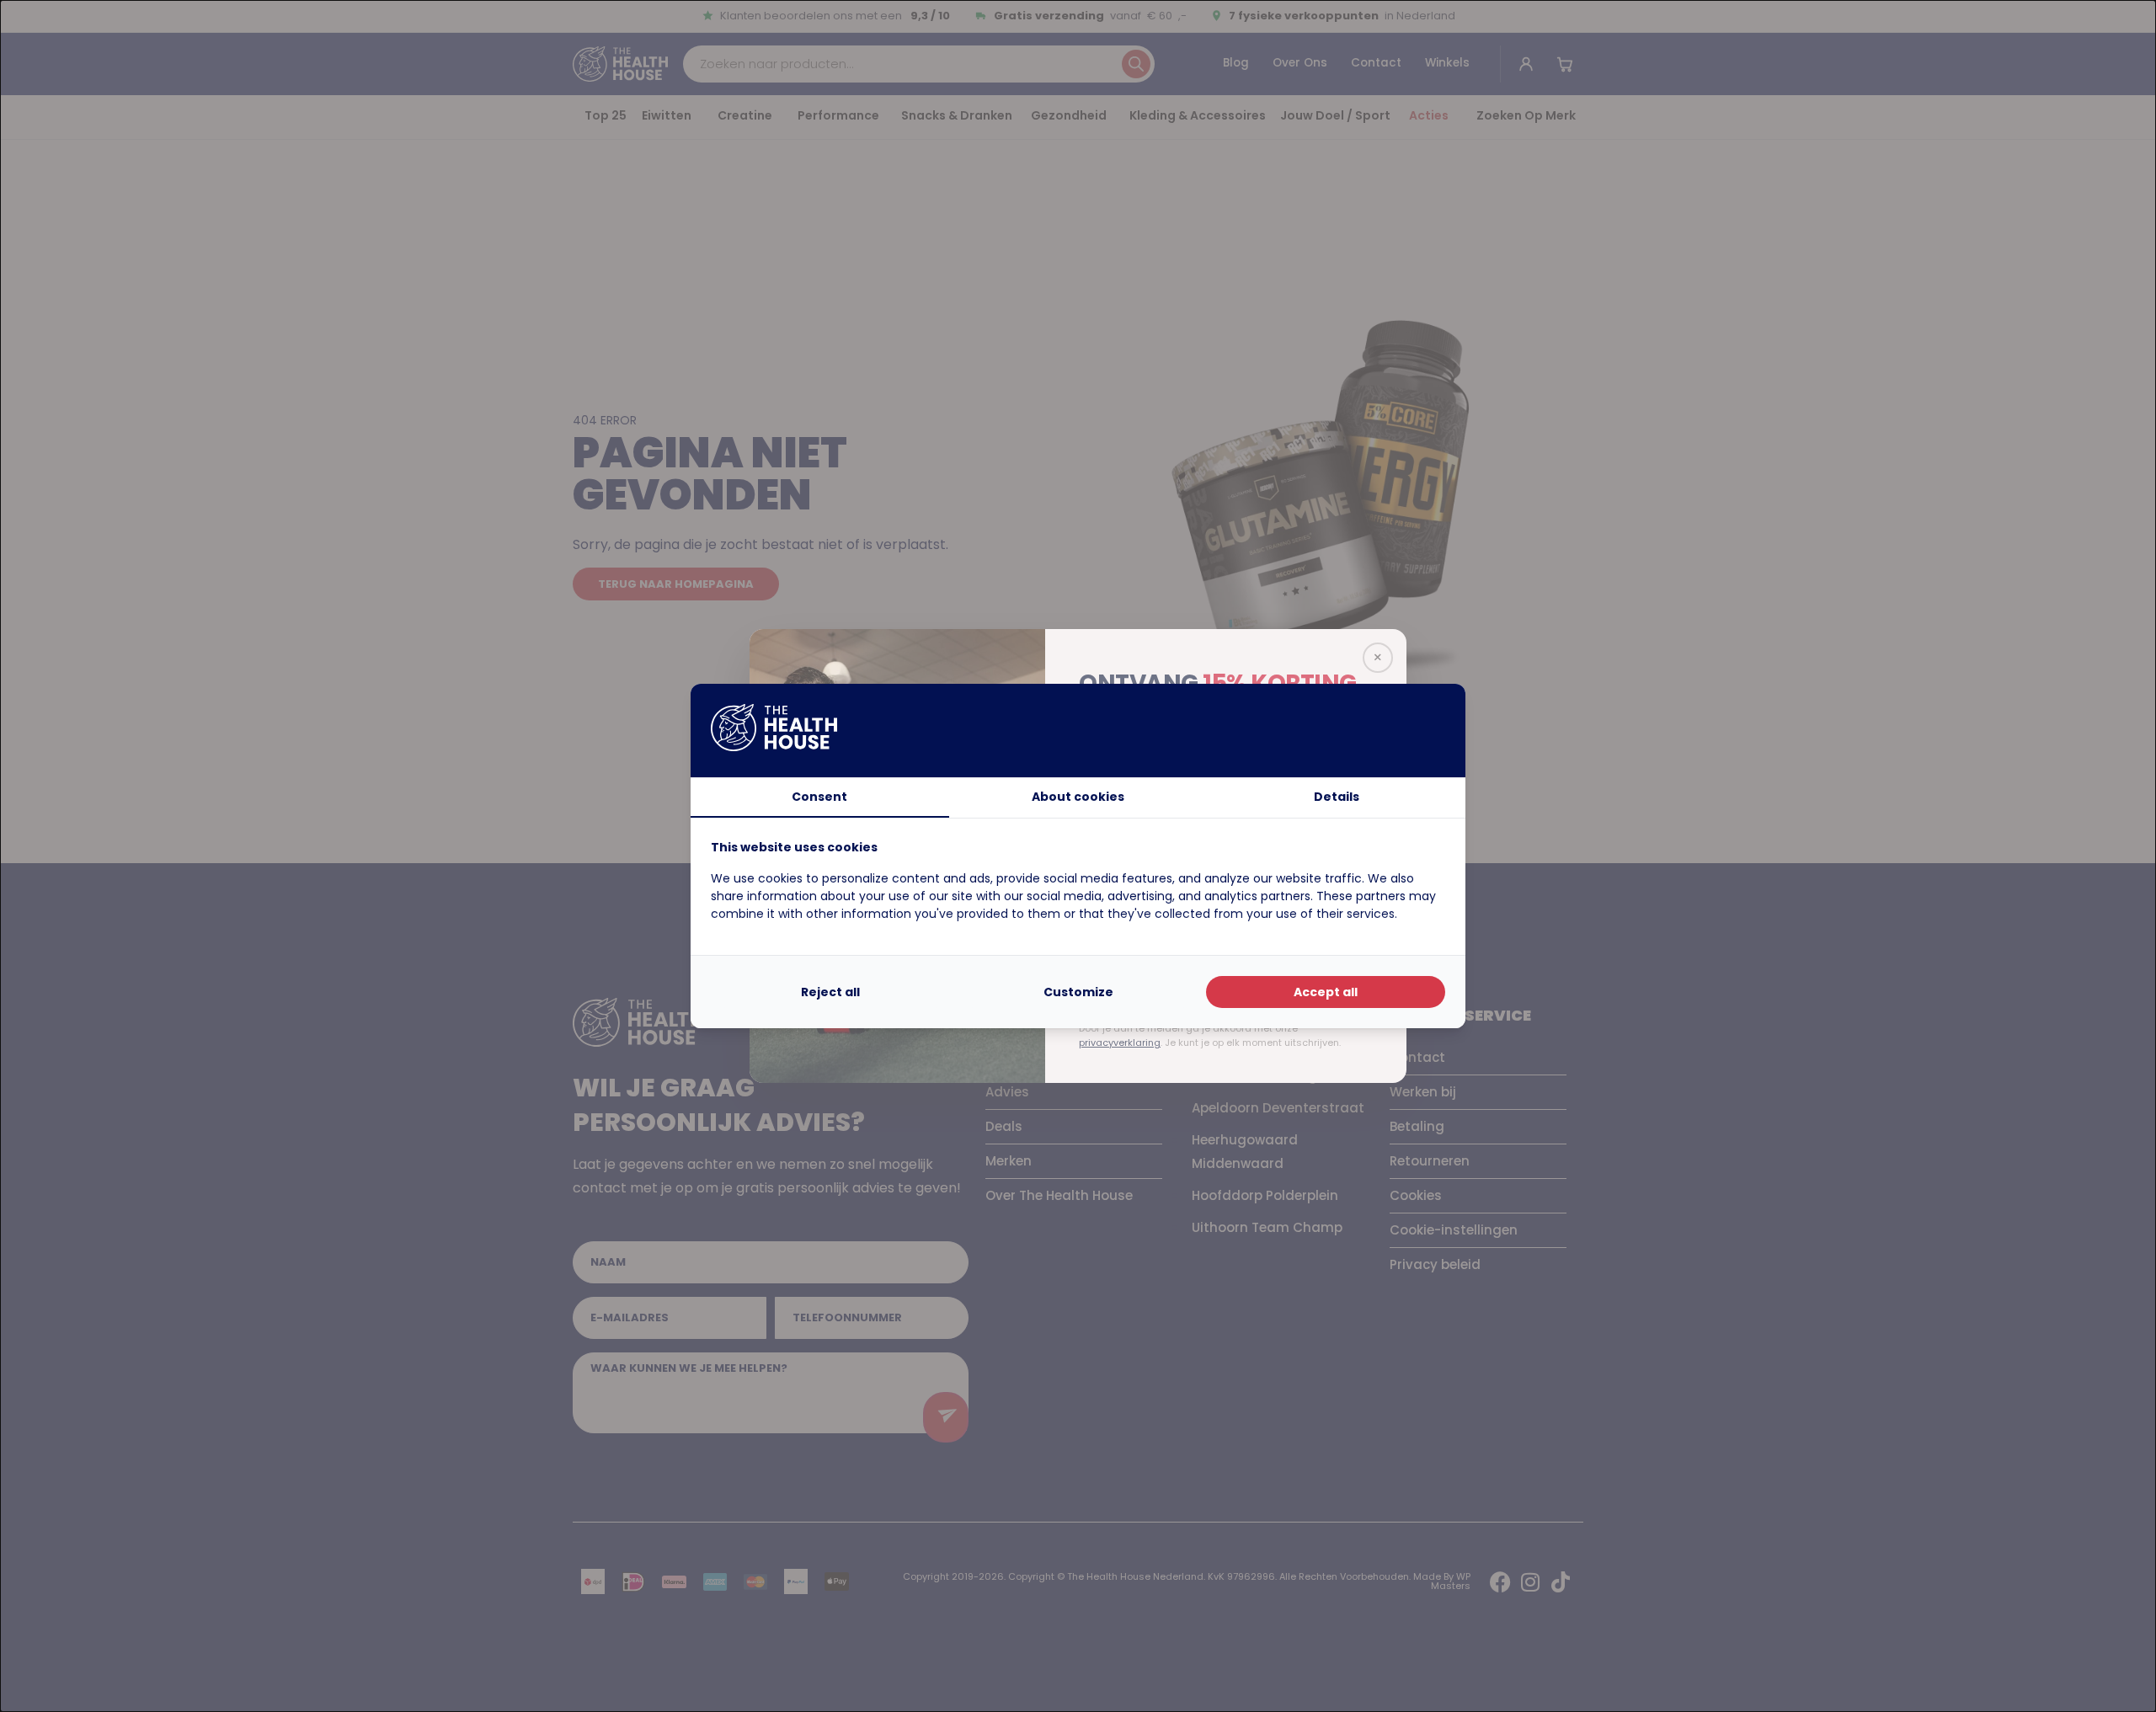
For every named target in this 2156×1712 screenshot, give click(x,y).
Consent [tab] (819, 797)
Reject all (830, 992)
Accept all (1326, 992)
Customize (1078, 992)
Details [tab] (1337, 797)
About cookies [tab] (1078, 797)
